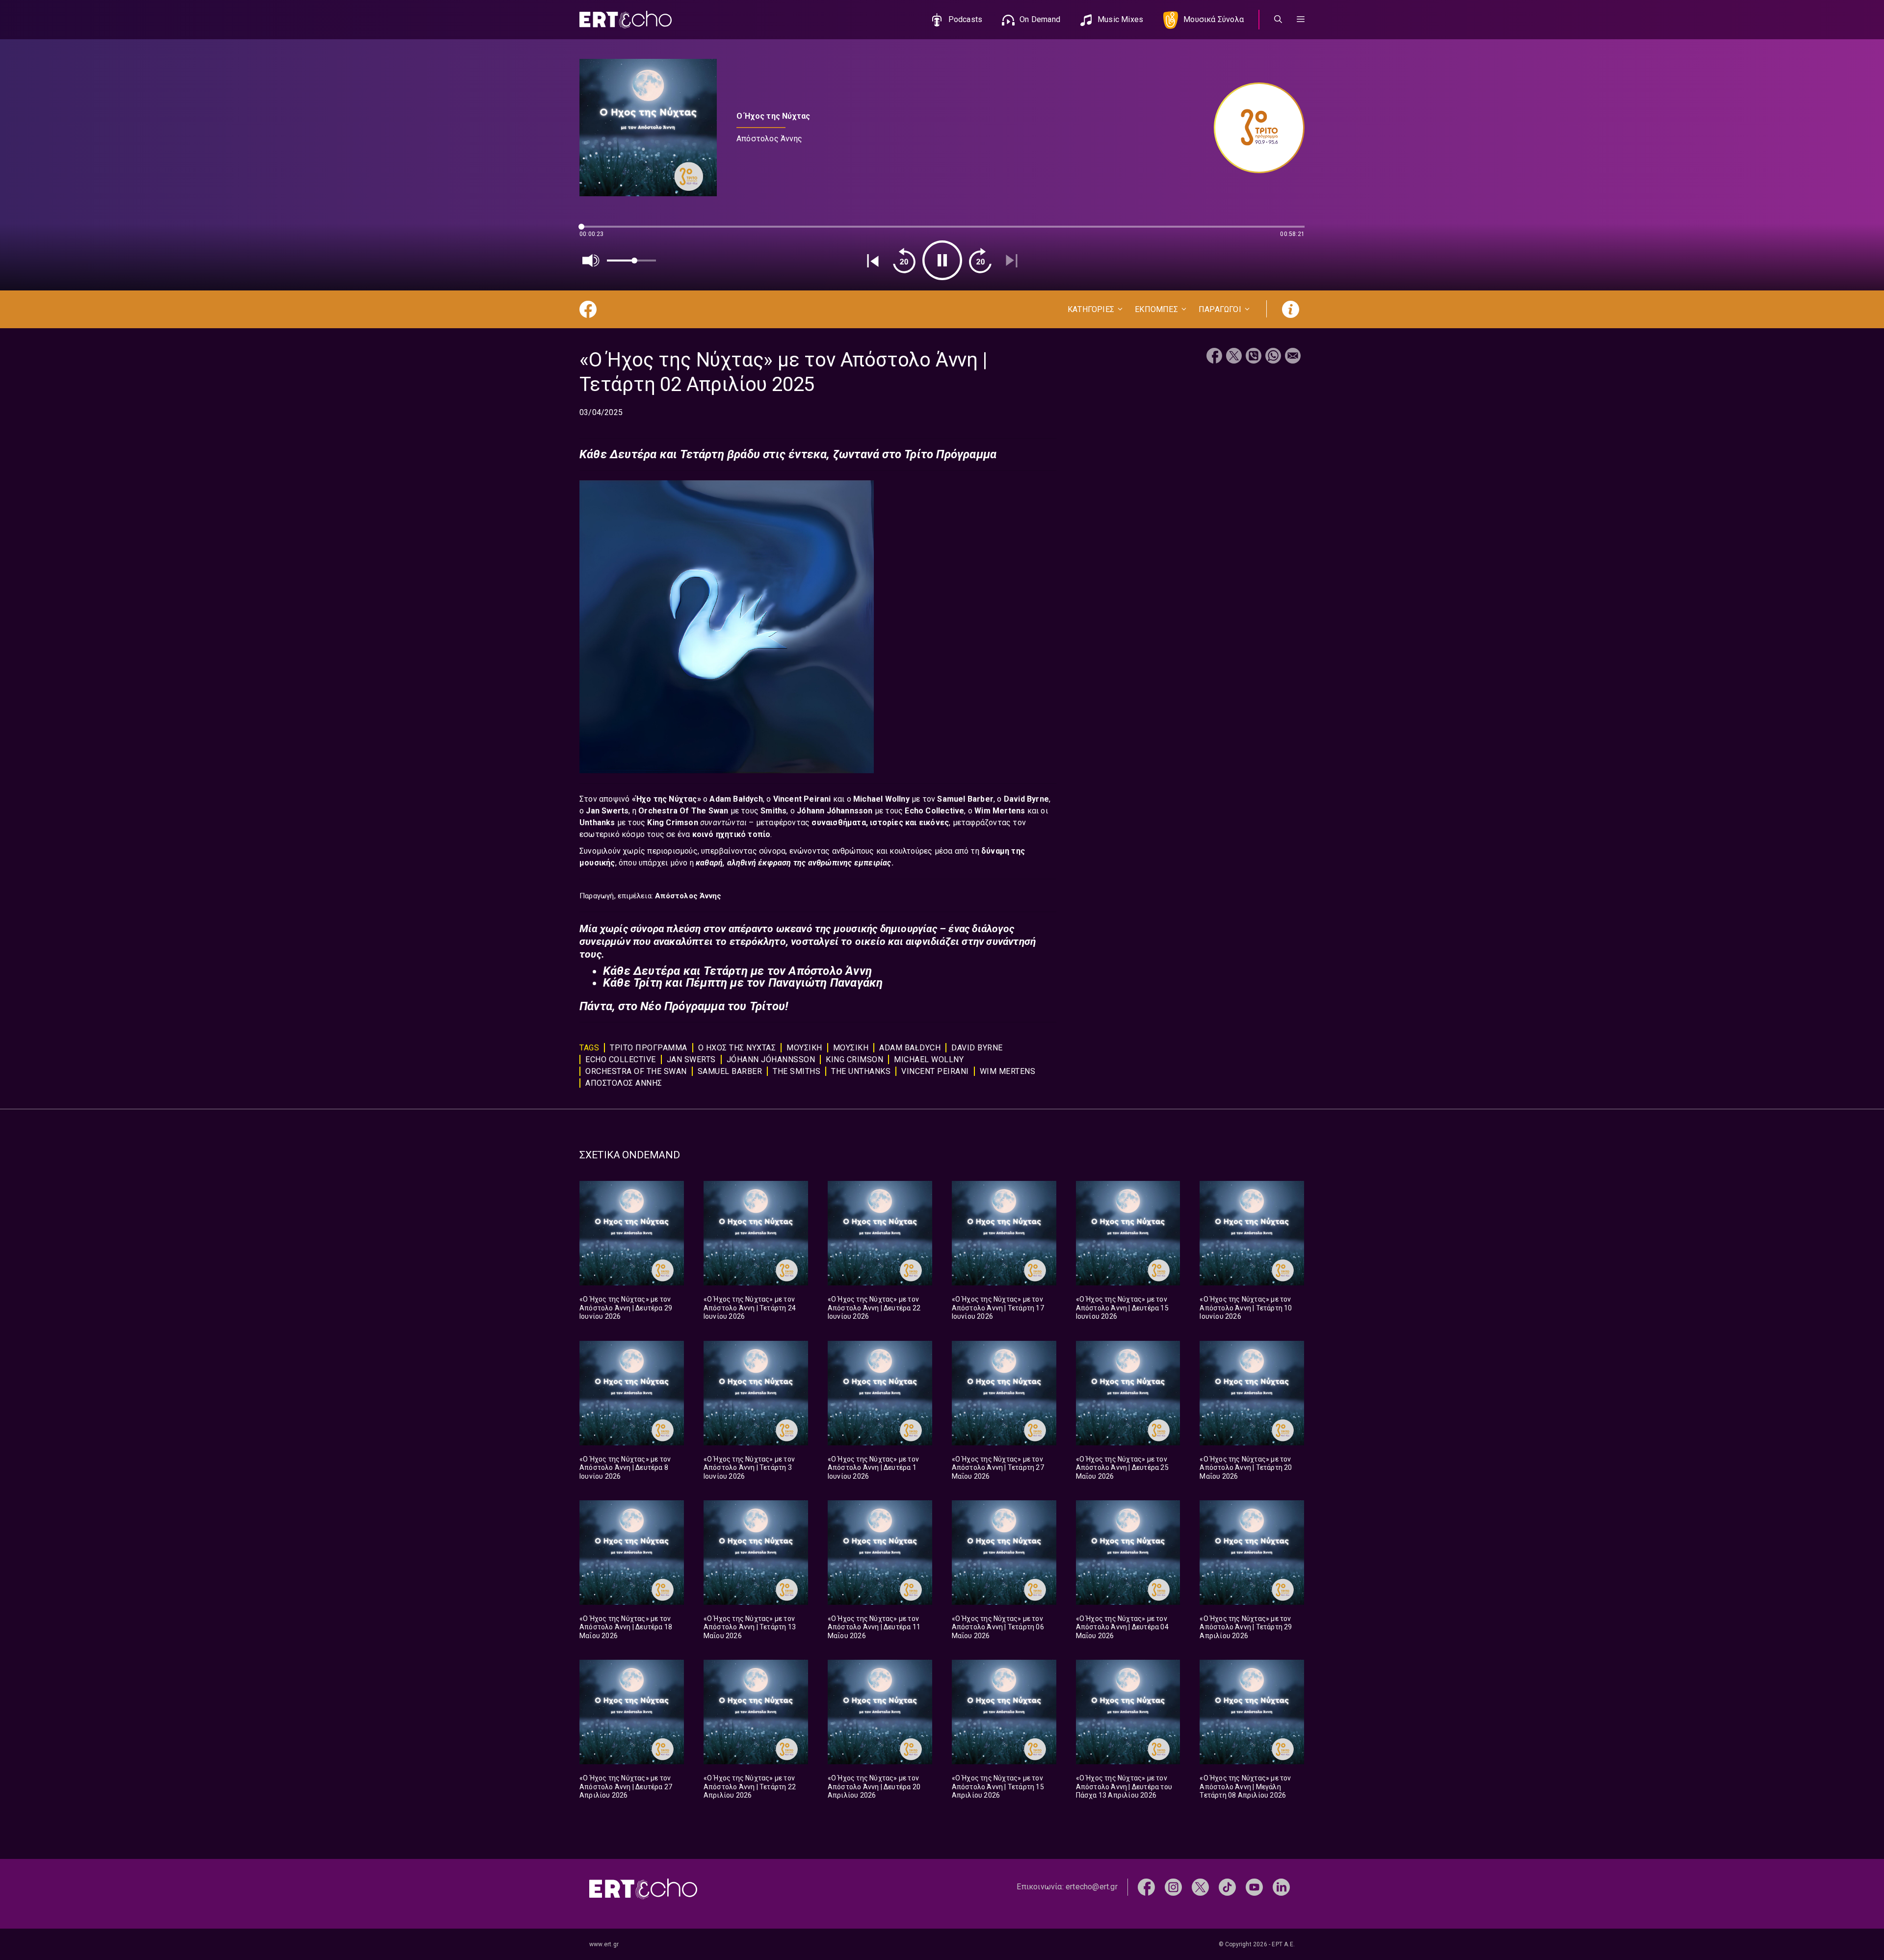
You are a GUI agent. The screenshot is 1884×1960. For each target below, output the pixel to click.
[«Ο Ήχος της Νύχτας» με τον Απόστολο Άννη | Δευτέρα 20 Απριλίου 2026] (880, 1712)
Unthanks (598, 823)
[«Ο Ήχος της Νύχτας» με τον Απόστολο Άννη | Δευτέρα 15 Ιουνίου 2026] (1128, 1233)
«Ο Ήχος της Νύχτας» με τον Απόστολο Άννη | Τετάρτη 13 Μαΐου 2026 (750, 1627)
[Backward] (904, 261)
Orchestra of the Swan (636, 1071)
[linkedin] (1281, 1887)
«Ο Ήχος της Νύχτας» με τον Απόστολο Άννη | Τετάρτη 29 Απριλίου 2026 (1246, 1627)
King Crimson (854, 1059)
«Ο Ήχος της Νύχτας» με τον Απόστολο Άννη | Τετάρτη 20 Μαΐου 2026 (1246, 1468)
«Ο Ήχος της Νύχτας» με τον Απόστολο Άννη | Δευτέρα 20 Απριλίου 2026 (874, 1787)
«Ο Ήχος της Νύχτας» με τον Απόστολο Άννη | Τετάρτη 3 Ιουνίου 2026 (749, 1468)
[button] (1301, 20)
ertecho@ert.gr (1092, 1887)
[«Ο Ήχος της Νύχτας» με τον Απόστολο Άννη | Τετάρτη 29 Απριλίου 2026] (1252, 1553)
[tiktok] (1227, 1887)
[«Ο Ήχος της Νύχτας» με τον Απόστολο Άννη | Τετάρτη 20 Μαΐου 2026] (1252, 1393)
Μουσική (851, 1048)
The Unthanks (861, 1071)
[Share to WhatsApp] (1273, 357)
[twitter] (1200, 1887)
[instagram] (1173, 1887)
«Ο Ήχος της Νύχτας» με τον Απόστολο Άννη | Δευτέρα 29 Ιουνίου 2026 (626, 1308)
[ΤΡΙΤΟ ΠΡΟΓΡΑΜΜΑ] (1254, 128)
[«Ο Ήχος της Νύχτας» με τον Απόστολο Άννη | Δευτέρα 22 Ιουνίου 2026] (880, 1233)
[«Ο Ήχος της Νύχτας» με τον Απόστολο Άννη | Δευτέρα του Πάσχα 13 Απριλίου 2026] (1128, 1712)
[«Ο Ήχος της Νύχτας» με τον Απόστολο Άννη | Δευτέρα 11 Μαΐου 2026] (880, 1553)
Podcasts (966, 19)
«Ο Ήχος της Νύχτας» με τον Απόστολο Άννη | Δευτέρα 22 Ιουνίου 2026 (874, 1308)
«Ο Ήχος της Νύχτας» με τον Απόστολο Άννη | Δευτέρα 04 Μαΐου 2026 (1122, 1627)
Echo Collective (934, 811)
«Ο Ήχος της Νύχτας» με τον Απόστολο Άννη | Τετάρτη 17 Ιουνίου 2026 (998, 1308)
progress (596, 231)
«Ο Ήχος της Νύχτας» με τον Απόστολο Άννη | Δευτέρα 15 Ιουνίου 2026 (1122, 1308)
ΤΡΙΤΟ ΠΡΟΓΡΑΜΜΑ (649, 1048)
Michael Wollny (882, 799)
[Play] (942, 260)
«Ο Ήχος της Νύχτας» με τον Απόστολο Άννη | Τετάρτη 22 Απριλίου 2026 (750, 1787)
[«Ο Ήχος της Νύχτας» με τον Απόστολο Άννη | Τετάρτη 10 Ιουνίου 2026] (1252, 1233)
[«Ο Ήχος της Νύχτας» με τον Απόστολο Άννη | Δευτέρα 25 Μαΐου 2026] (1128, 1393)
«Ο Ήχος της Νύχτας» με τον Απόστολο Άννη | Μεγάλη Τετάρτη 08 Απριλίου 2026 (1245, 1787)
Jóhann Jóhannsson (771, 1059)
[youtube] (1254, 1887)
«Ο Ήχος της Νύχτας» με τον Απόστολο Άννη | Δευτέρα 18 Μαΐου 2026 (626, 1627)
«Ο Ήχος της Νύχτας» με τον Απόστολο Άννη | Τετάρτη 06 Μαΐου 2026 (998, 1627)
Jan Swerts (607, 811)
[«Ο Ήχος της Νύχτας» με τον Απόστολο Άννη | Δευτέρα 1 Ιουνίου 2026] (880, 1393)
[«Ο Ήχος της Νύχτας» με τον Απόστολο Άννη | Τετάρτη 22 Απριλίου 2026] (756, 1712)
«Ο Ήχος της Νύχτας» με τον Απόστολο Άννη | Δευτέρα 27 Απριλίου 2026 (626, 1787)
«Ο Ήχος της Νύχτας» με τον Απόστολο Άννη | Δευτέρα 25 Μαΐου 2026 (1122, 1468)
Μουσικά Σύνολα (1214, 19)
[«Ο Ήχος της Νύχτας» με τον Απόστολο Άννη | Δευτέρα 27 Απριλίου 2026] (632, 1712)
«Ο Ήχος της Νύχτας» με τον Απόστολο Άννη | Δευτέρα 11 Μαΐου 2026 (874, 1627)
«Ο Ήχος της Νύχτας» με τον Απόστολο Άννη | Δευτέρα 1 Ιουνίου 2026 (873, 1468)
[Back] (873, 261)
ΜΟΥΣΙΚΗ (804, 1048)
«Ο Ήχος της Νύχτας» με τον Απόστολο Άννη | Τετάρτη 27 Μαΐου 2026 (998, 1468)
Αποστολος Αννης (624, 1083)
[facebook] (1146, 1887)
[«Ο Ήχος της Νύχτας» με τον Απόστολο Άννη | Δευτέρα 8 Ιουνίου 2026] (632, 1393)
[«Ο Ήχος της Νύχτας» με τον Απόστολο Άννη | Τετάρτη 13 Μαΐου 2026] (756, 1553)
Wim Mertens (1001, 811)
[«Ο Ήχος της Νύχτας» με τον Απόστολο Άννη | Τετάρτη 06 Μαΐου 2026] (1004, 1553)
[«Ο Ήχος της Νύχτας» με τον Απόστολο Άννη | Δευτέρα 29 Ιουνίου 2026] (632, 1233)
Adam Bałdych (736, 799)
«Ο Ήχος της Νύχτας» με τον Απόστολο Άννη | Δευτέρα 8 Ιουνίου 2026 (625, 1468)
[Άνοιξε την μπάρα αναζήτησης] (1278, 20)
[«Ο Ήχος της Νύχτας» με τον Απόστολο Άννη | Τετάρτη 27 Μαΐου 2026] (1004, 1393)
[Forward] (980, 261)
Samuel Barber (965, 799)
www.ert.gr (604, 1944)
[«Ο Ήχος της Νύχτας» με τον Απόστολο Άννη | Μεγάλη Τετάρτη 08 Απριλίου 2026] (1252, 1712)
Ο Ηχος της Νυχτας (737, 1048)
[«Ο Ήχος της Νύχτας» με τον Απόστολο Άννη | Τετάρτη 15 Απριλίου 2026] (1004, 1712)
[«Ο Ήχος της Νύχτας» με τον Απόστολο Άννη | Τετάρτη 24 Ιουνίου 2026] (756, 1233)
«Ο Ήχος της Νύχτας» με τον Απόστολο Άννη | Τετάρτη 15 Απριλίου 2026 (998, 1787)
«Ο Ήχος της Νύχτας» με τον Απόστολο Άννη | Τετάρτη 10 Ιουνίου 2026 (1246, 1308)
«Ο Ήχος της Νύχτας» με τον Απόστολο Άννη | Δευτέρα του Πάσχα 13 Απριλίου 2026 (1124, 1787)
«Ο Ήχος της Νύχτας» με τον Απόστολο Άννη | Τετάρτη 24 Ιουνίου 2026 (750, 1308)
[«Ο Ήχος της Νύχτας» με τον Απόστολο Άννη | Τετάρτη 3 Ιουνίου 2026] (756, 1393)
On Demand (1040, 19)
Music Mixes (1120, 19)
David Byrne (1026, 799)
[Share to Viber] (1254, 357)
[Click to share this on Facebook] (1214, 357)
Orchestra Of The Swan (684, 811)
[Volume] (591, 261)
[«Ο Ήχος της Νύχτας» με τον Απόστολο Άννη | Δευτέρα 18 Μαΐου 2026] (632, 1553)
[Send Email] (1293, 357)
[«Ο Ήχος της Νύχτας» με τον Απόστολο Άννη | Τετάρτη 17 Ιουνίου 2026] (1004, 1233)
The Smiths (797, 1071)
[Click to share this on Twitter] (1234, 357)
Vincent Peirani (803, 799)
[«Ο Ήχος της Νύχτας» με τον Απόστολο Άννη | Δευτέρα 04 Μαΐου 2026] (1128, 1553)
